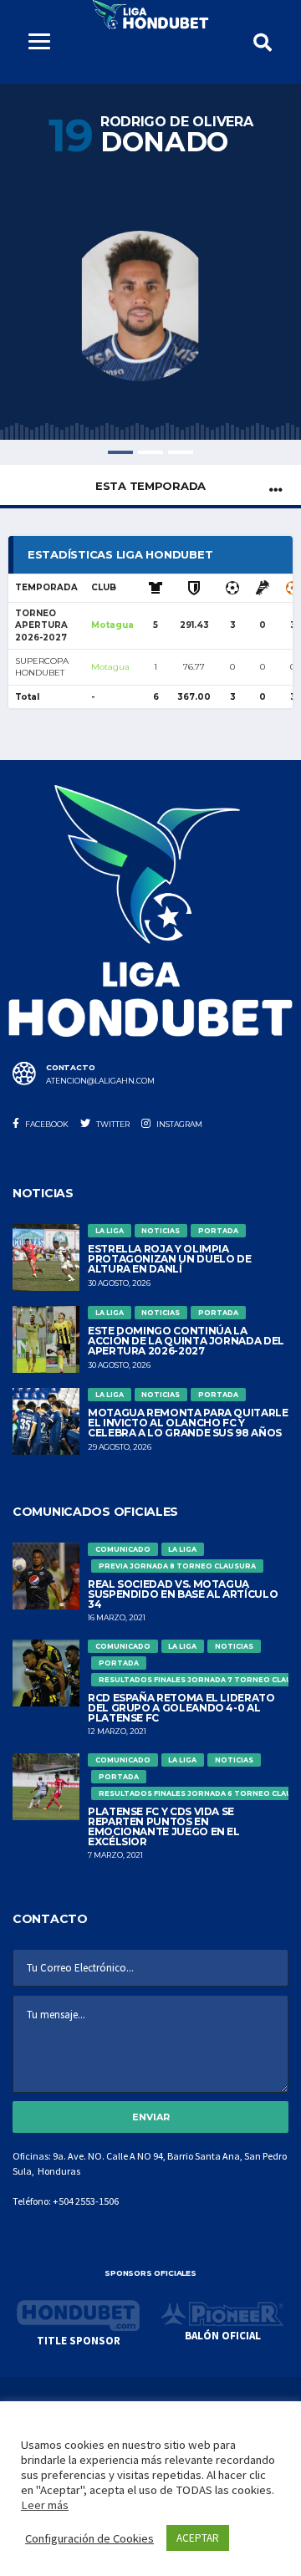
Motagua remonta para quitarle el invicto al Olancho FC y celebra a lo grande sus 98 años (188, 1423)
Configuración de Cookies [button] (89, 2538)
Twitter (112, 1124)
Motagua (112, 625)
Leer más (45, 2505)
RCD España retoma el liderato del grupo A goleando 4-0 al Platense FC (181, 1708)
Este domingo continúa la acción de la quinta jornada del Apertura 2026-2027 (186, 1341)
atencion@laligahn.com (100, 1081)
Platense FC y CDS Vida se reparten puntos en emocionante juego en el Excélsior (164, 1826)
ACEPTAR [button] (198, 2538)
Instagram (179, 1124)
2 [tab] (150, 452)
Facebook (46, 1124)
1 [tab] (120, 452)
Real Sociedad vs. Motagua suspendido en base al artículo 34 (183, 1594)
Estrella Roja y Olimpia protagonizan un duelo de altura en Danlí (169, 1259)
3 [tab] (181, 452)
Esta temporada (150, 486)
